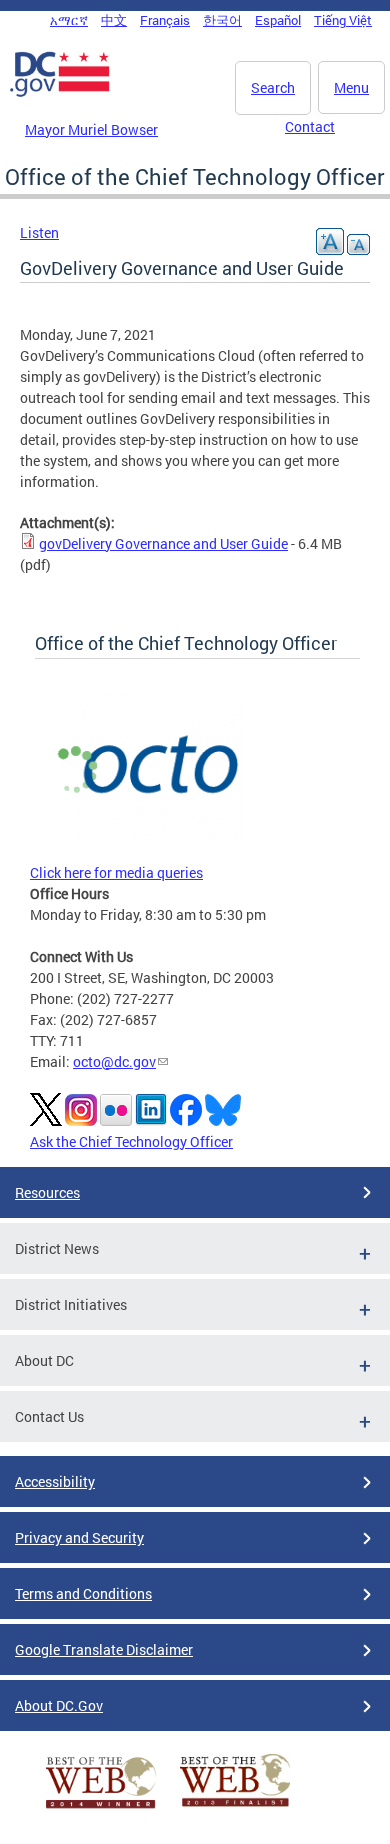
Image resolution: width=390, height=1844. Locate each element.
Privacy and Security (79, 1537)
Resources (47, 1192)
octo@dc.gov (114, 1061)
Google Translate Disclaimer (104, 1649)
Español (278, 20)
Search (273, 87)
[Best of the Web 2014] (101, 1808)
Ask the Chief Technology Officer (131, 1141)
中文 (114, 20)
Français (165, 20)
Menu (351, 87)
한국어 (222, 20)
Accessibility (55, 1481)
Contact (310, 126)
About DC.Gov (59, 1705)
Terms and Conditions (83, 1593)
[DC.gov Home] (60, 93)
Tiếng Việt (343, 20)
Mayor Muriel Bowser (91, 129)
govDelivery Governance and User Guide (163, 543)
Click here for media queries (116, 872)
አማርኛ (69, 20)
